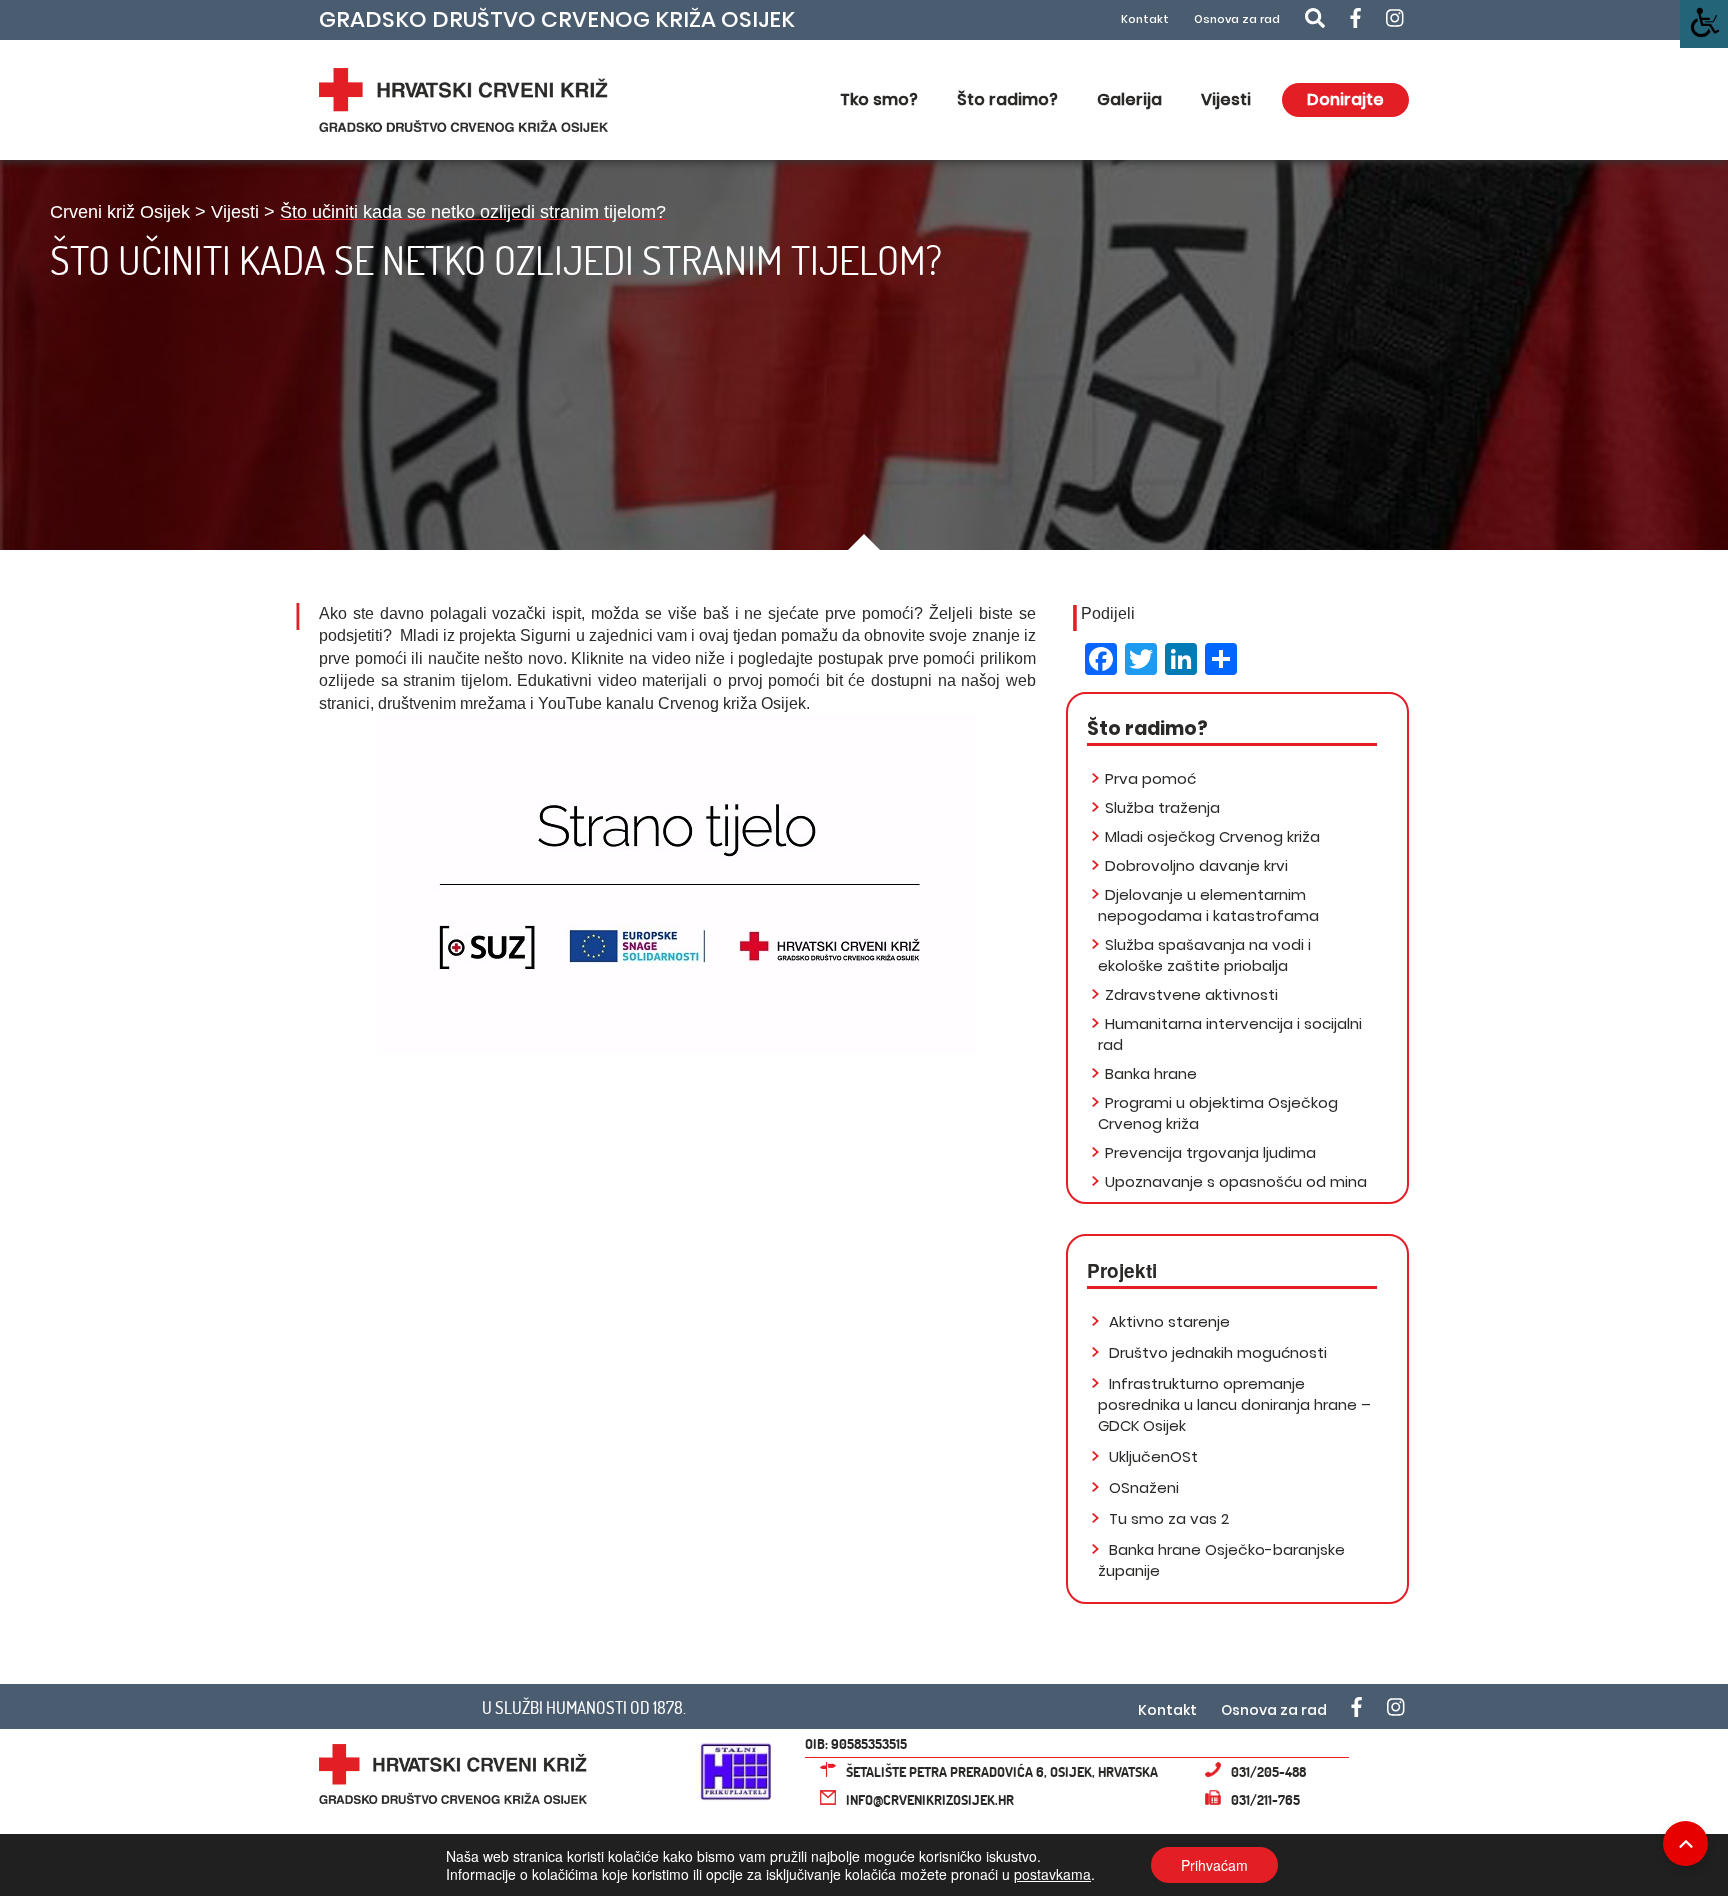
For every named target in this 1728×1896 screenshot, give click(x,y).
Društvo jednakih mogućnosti (1216, 1352)
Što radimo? (1007, 99)
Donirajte (1345, 99)
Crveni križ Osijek (120, 212)
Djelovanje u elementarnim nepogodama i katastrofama (1208, 905)
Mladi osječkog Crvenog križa (1212, 836)
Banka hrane (1151, 1073)
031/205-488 (1268, 1771)
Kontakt (1145, 19)
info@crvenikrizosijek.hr (930, 1799)
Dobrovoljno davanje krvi (1196, 865)
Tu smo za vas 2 (1167, 1518)
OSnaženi (1142, 1487)
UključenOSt (1151, 1456)
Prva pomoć (1150, 778)
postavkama (1052, 1874)
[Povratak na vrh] (1685, 1843)
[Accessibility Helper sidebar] (1704, 24)
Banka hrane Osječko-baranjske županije (1221, 1560)
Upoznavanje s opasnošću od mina (1236, 1181)
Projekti (1122, 1270)
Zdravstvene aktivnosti (1191, 994)
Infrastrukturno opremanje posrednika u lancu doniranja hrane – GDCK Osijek (1234, 1404)
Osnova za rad (1237, 19)
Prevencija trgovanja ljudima (1210, 1152)
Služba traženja (1162, 807)
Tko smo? (879, 99)
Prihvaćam (1214, 1865)
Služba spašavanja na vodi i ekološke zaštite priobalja (1204, 955)
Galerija (1129, 99)
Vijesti (1226, 99)
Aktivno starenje (1167, 1321)
